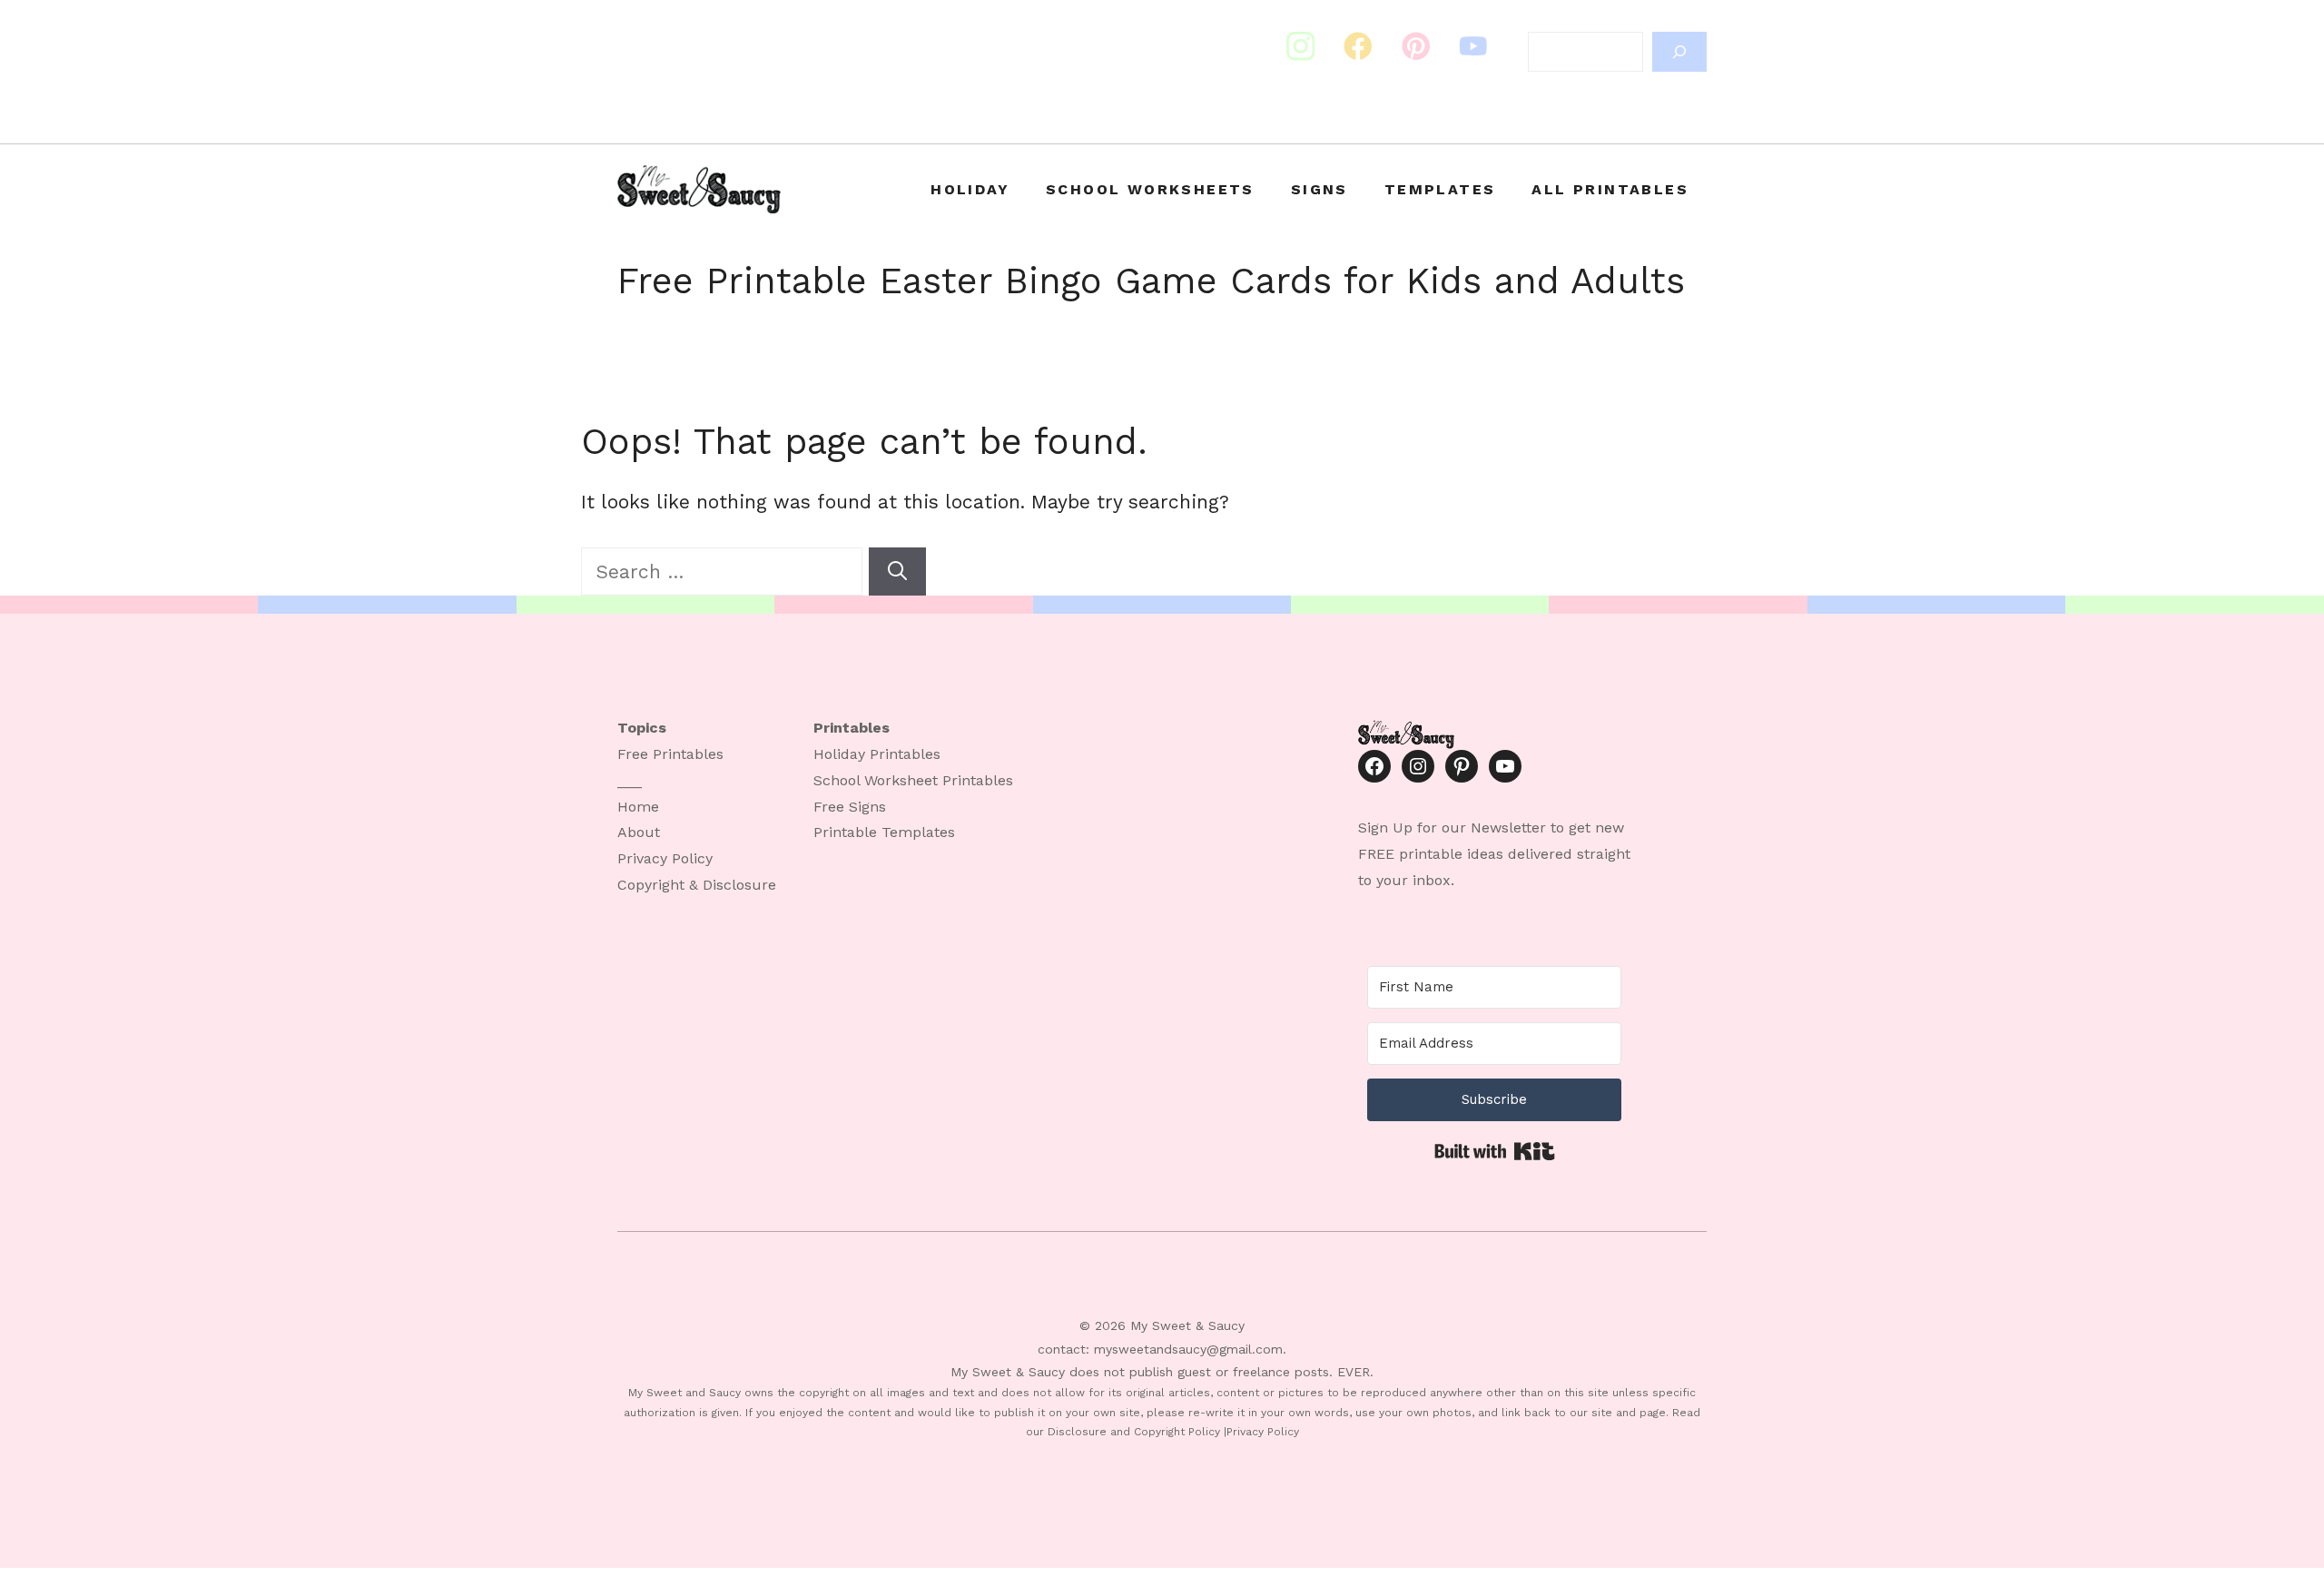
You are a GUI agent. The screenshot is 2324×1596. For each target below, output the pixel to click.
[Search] (1679, 52)
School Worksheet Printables (913, 780)
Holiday (970, 189)
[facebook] (1416, 46)
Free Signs (850, 807)
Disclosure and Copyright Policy (1134, 1432)
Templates (1440, 189)
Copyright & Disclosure (697, 885)
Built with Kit (1495, 1151)
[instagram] (1301, 46)
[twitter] (1358, 46)
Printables (688, 754)
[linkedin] (1473, 46)
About (639, 832)
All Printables (1610, 189)
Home (638, 807)
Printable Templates (884, 832)
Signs (1320, 189)
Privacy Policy (665, 858)
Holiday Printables (877, 754)
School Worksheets (1150, 189)
